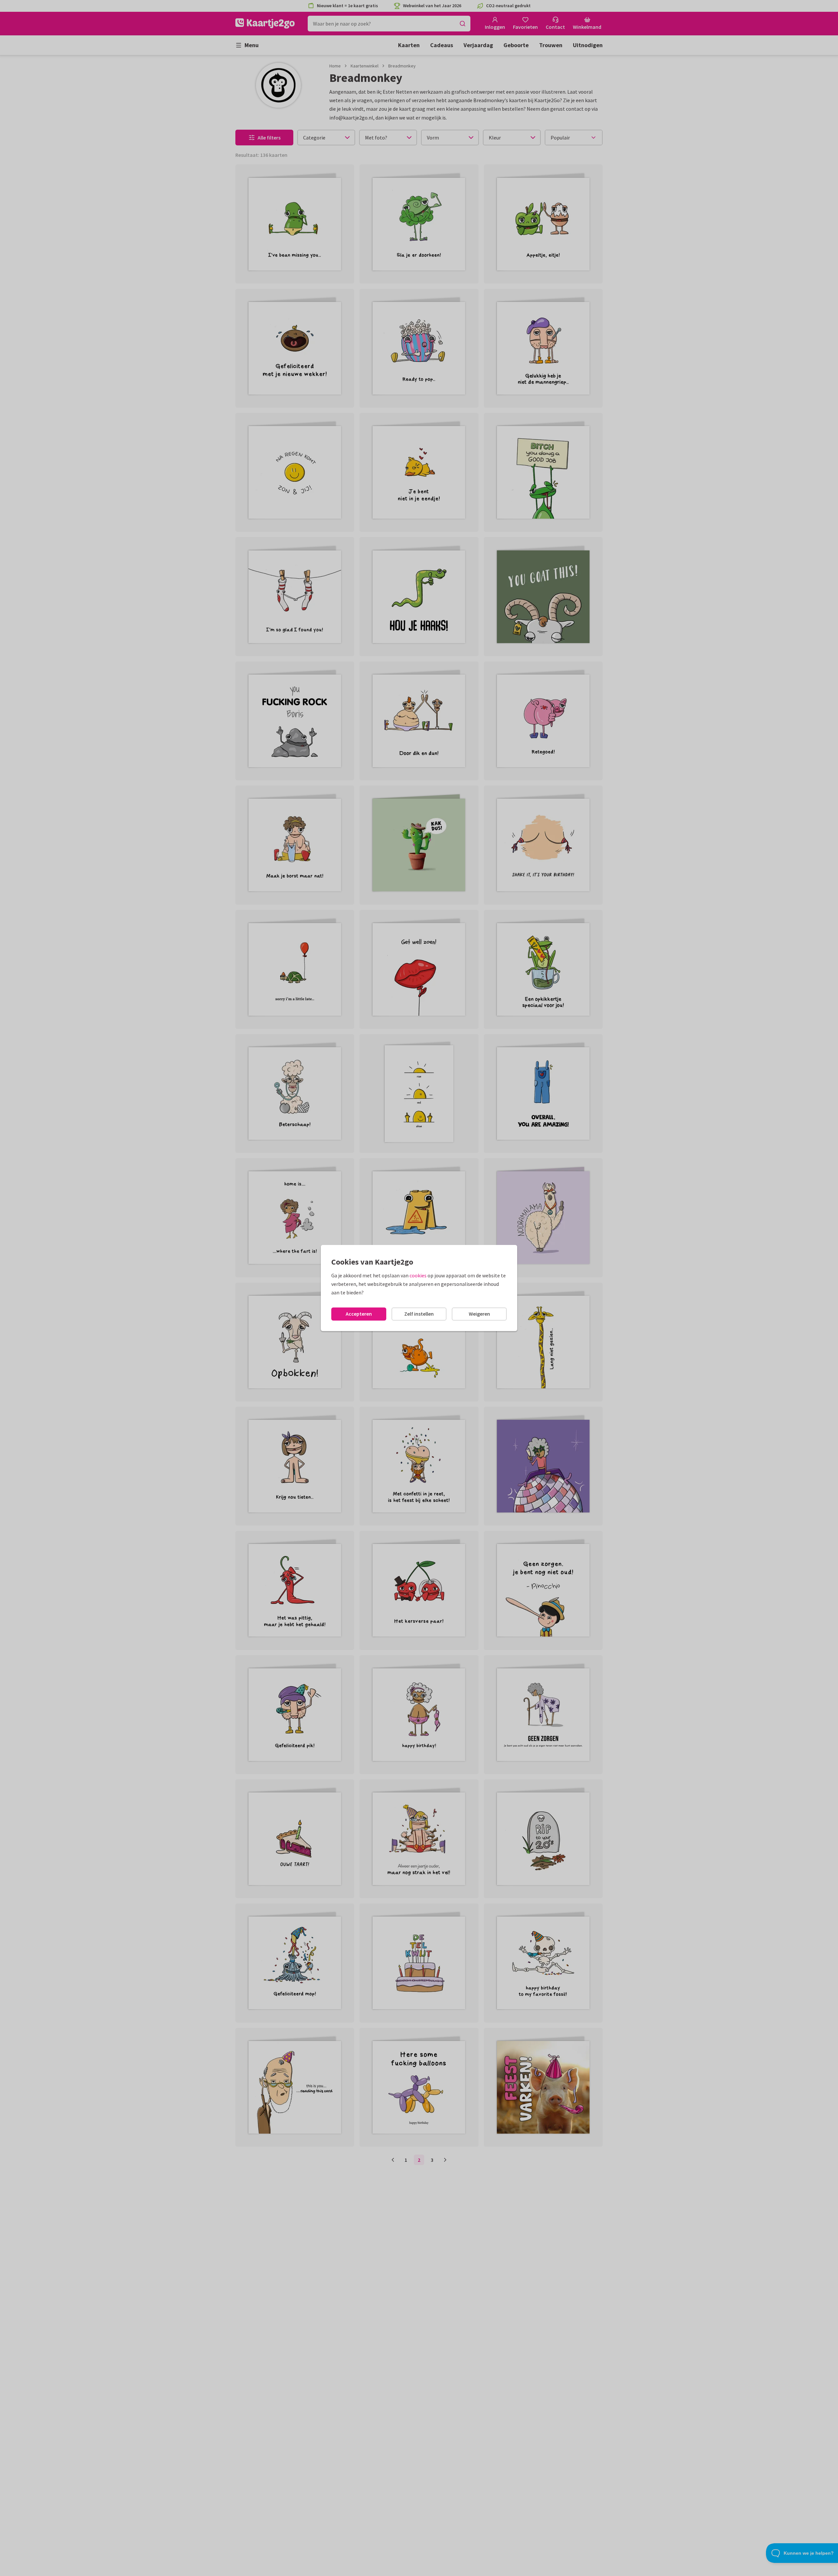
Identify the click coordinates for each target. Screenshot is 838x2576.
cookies (418, 1275)
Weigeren (479, 1314)
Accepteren (359, 1314)
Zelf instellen (419, 1314)
